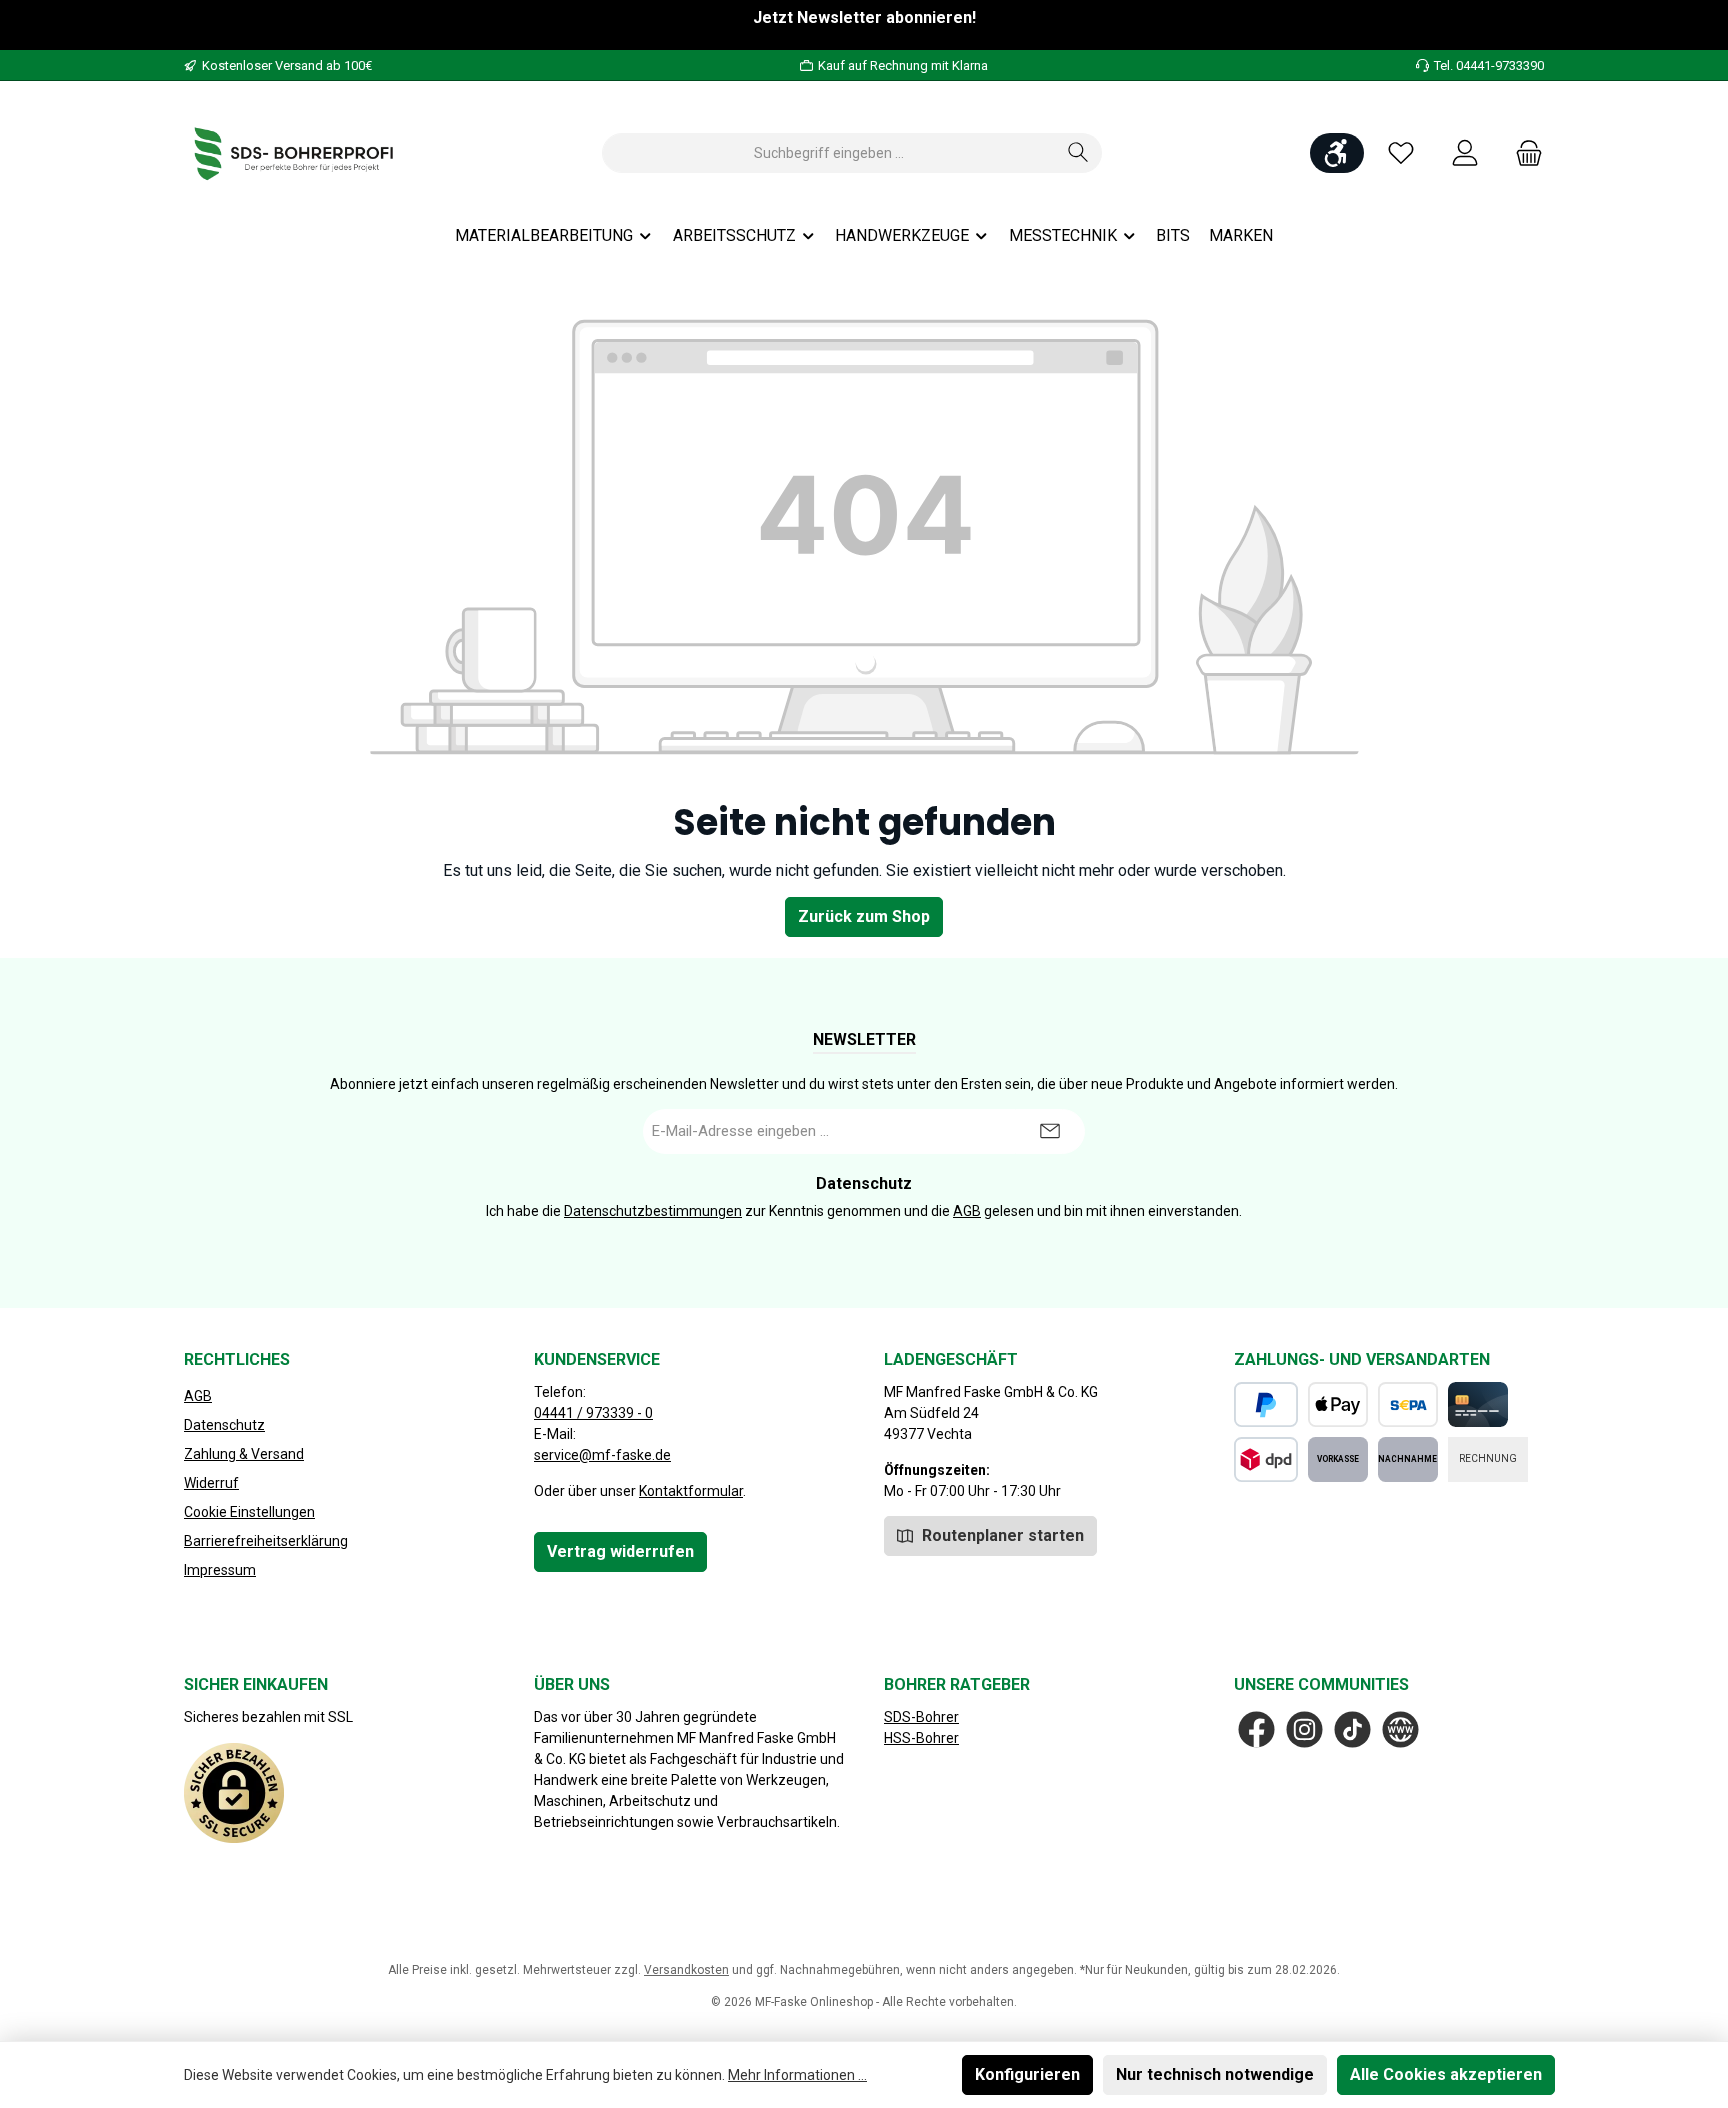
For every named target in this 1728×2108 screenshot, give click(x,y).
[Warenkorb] (1523, 153)
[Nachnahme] (1408, 1459)
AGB (967, 1211)
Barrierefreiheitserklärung (266, 1541)
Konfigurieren (1027, 2074)
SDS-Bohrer (921, 1717)
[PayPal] (1266, 1404)
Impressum (220, 1570)
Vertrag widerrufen (620, 1551)
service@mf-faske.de (602, 1455)
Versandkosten (686, 1970)
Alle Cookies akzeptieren (1446, 2074)
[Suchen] (1078, 153)
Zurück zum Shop (864, 916)
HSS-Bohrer (921, 1738)
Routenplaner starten (1001, 1535)
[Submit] (1050, 1131)
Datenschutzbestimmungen (653, 1211)
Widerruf (211, 1483)
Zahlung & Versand (244, 1454)
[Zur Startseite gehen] (294, 153)
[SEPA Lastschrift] (1408, 1404)
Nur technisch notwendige (1215, 2074)
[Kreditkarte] (1478, 1404)
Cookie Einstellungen (249, 1512)
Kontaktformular (691, 1491)
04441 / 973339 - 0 (593, 1413)
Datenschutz (224, 1425)
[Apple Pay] (1338, 1404)
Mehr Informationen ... (797, 2075)
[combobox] (829, 153)
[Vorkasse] (1338, 1459)
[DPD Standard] (1266, 1459)
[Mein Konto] (1465, 153)
